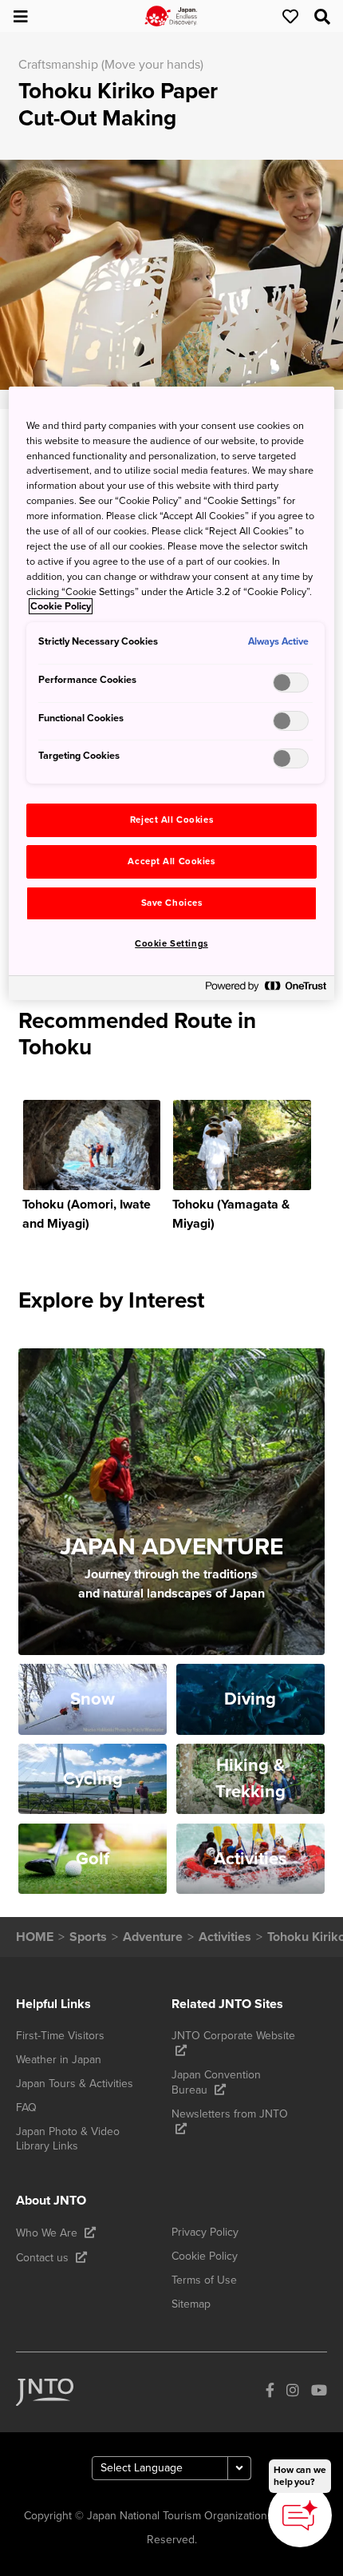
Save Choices (172, 903)
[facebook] (270, 2392)
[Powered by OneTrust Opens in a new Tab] (266, 990)
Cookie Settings (171, 944)
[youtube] (319, 2392)
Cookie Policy (61, 606)
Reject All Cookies (171, 820)
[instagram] (293, 2392)
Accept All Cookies (171, 861)
